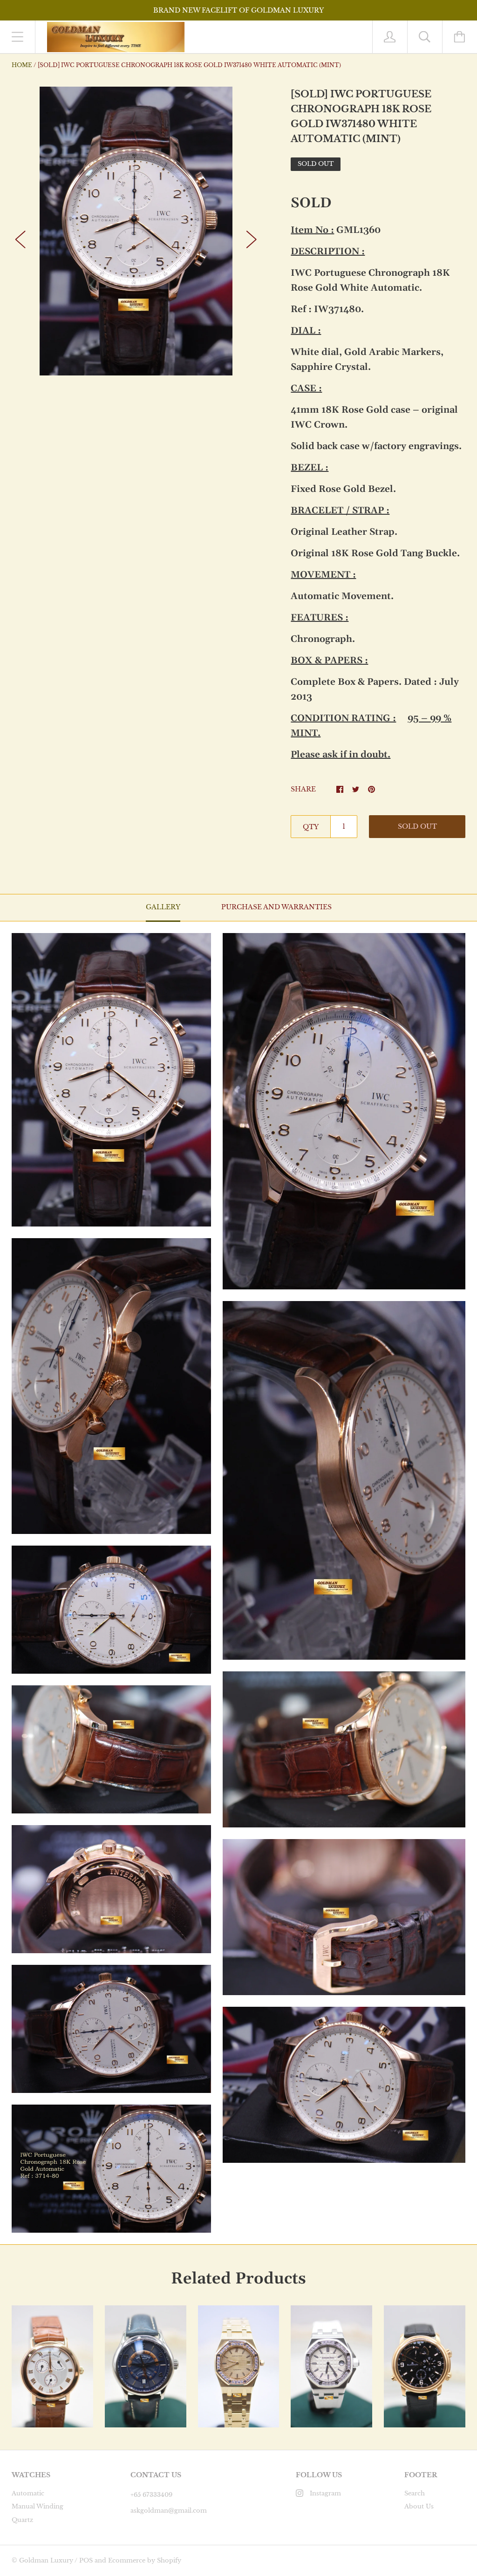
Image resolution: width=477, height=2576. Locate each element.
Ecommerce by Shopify (145, 2560)
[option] (136, 231)
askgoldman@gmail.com (169, 2511)
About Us (419, 2506)
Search (415, 2493)
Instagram (325, 2493)
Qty (311, 827)
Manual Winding (37, 2506)
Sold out (417, 826)
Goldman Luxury (46, 2560)
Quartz (22, 2520)
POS (86, 2560)
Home (22, 65)
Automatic (28, 2493)
